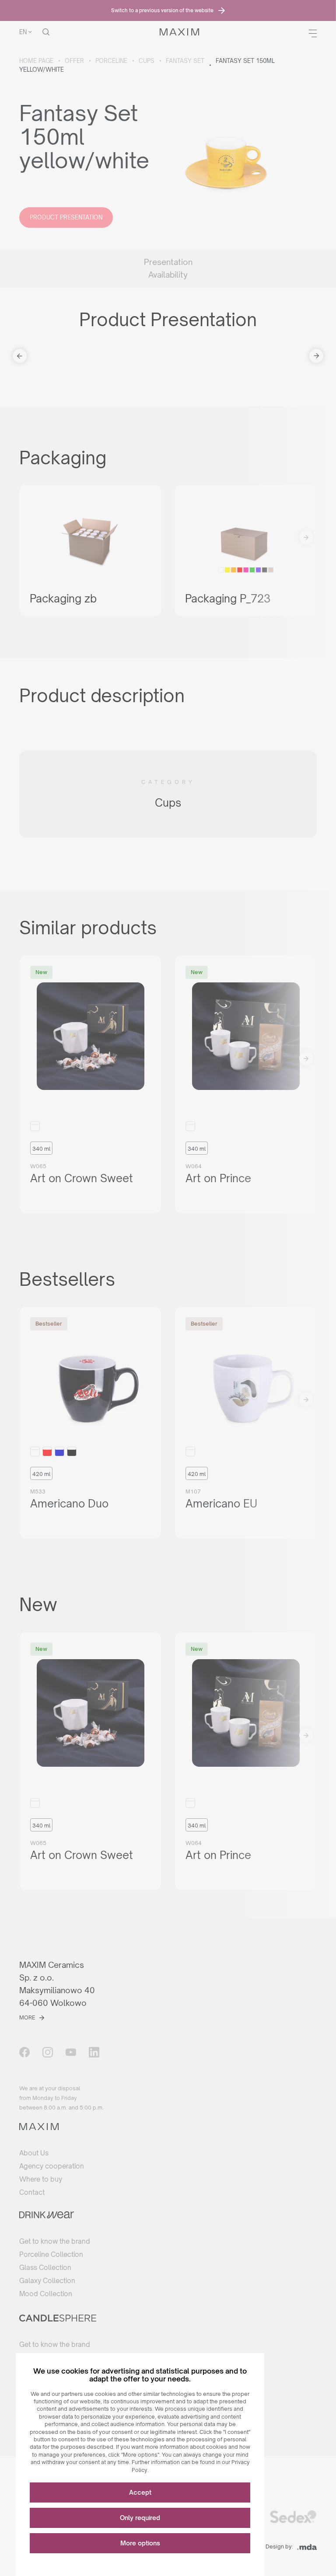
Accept (140, 2492)
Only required (140, 2518)
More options (140, 2543)
